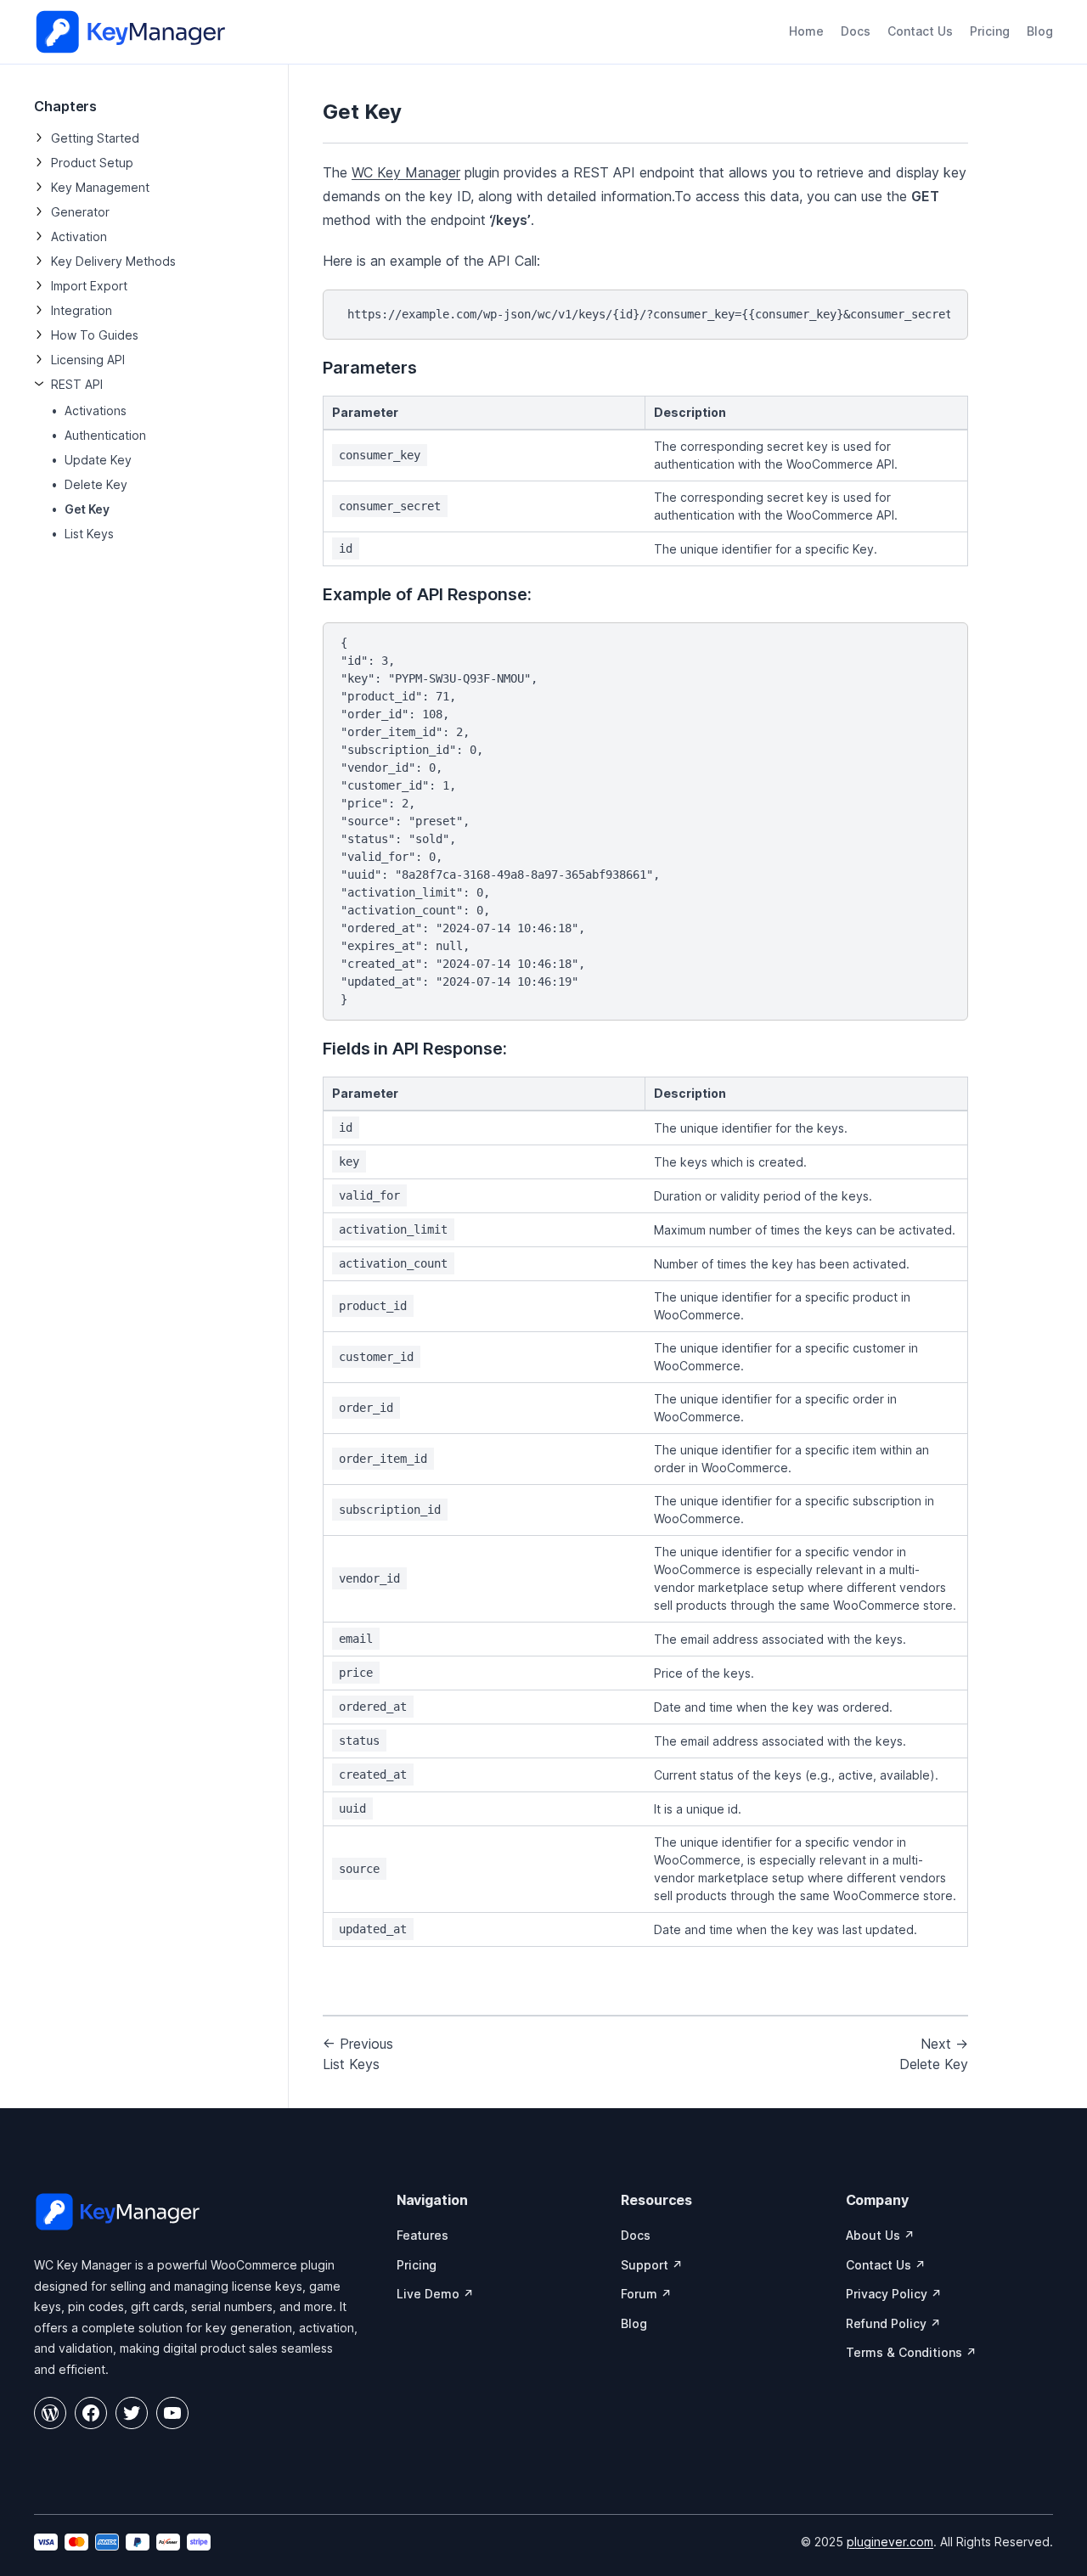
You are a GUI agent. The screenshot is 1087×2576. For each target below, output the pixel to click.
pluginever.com (890, 2542)
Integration (82, 310)
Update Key (98, 460)
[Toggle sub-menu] (39, 138)
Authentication (105, 435)
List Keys (89, 534)
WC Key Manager (406, 172)
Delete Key (96, 484)
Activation (79, 236)
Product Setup (92, 163)
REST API (77, 384)
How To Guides (95, 335)
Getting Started (95, 138)
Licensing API (88, 360)
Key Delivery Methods (113, 261)
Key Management (100, 187)
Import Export (89, 286)
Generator (80, 212)
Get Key (87, 509)
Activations (96, 411)
